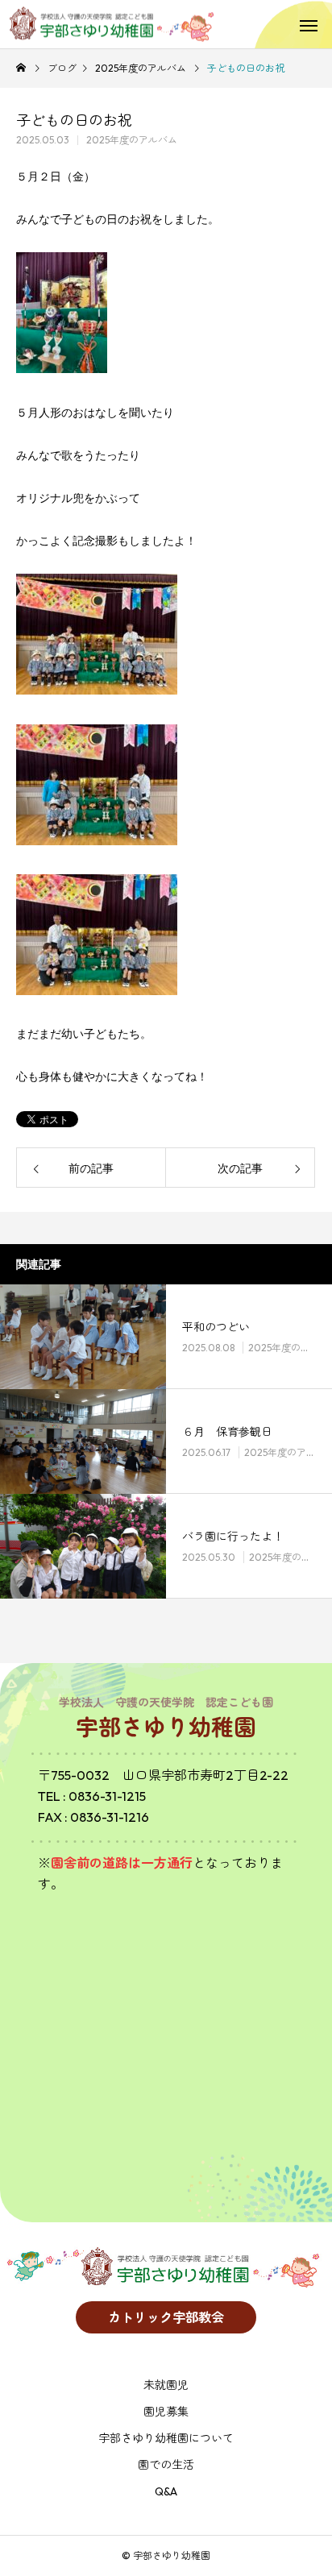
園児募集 (166, 2412)
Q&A (166, 2491)
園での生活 (166, 2465)
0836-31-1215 (107, 1796)
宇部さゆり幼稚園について (166, 2438)
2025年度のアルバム (132, 140)
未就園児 (166, 2385)
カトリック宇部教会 (166, 2317)
